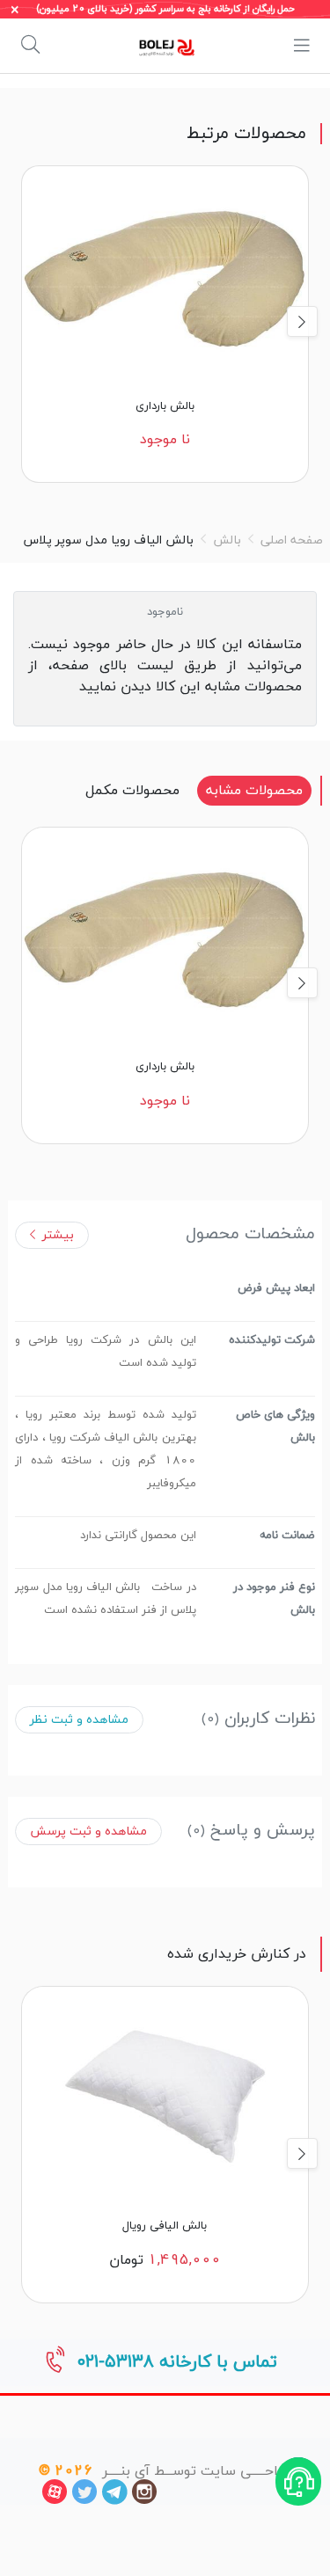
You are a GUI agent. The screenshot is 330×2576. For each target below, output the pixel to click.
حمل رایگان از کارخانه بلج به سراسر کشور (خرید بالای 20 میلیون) (165, 9)
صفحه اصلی (292, 540)
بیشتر (58, 1235)
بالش (227, 540)
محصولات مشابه (254, 791)
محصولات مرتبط (246, 134)
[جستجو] (30, 46)
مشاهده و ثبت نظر (79, 1720)
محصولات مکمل (132, 791)
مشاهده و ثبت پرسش (88, 1832)
